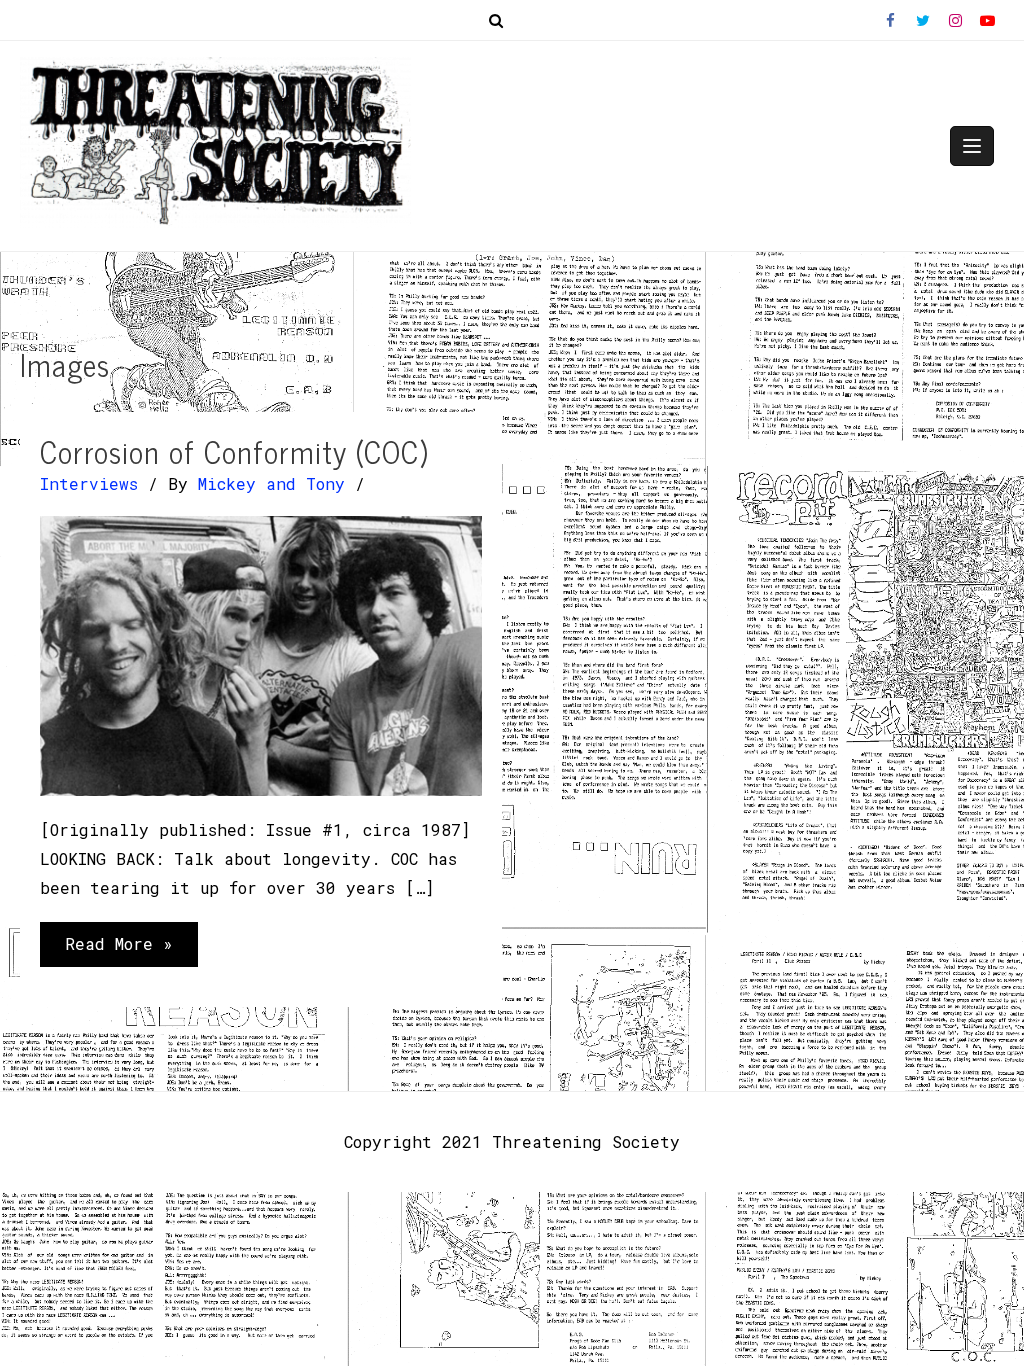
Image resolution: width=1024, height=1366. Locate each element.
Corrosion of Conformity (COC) (234, 451)
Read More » (118, 949)
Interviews (89, 483)
